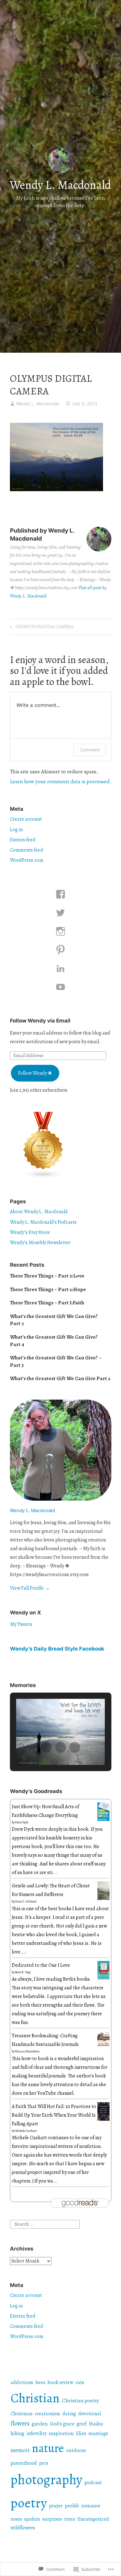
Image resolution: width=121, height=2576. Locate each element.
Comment (90, 750)
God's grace (62, 2424)
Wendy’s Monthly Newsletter (40, 1243)
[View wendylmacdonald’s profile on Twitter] (61, 913)
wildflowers (23, 2528)
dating (69, 2414)
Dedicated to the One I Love (41, 1965)
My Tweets (21, 1624)
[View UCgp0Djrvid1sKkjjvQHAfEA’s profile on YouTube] (61, 987)
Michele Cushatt (26, 2131)
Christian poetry (80, 2400)
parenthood (24, 2463)
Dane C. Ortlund (26, 1901)
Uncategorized (93, 2519)
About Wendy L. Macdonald (39, 1212)
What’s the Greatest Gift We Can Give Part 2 (60, 1378)
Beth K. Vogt (23, 1972)
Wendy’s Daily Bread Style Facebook (57, 1649)
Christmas (22, 2414)
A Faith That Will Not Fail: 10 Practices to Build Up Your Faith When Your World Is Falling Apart (54, 2115)
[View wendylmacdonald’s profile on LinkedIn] (61, 968)
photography (46, 2480)
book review (60, 2383)
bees (40, 2383)
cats (80, 2383)
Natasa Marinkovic (27, 2051)
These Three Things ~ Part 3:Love (47, 1276)
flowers (20, 2423)
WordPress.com (27, 860)
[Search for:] (45, 2224)
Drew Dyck (22, 1822)
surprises (52, 2519)
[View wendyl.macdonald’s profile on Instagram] (61, 931)
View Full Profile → (30, 1588)
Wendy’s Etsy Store (30, 1232)
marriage (98, 2433)
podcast (93, 2482)
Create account (26, 819)
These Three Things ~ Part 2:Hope (48, 1289)
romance (91, 2506)
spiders (32, 2519)
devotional (90, 2414)
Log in (16, 830)
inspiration (61, 2433)
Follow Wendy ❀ (35, 1073)
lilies (81, 2434)
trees (70, 2519)
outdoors (76, 2450)
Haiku (96, 2424)
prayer (56, 2506)
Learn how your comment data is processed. (61, 781)
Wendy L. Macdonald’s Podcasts (43, 1222)
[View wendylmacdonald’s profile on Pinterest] (61, 950)
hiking (17, 2434)
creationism (47, 2414)
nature (48, 2448)
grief (82, 2424)
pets (44, 2463)
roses (16, 2519)
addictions (22, 2383)
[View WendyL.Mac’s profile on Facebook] (61, 894)
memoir (20, 2450)
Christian (35, 2398)
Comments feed (27, 850)
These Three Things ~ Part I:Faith (47, 1303)
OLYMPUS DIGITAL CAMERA (41, 628)
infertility (36, 2434)
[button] (46, 1747)
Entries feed (23, 840)
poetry (29, 2503)
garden (40, 2424)
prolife (72, 2506)
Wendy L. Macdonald (60, 185)
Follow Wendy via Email (40, 1021)
